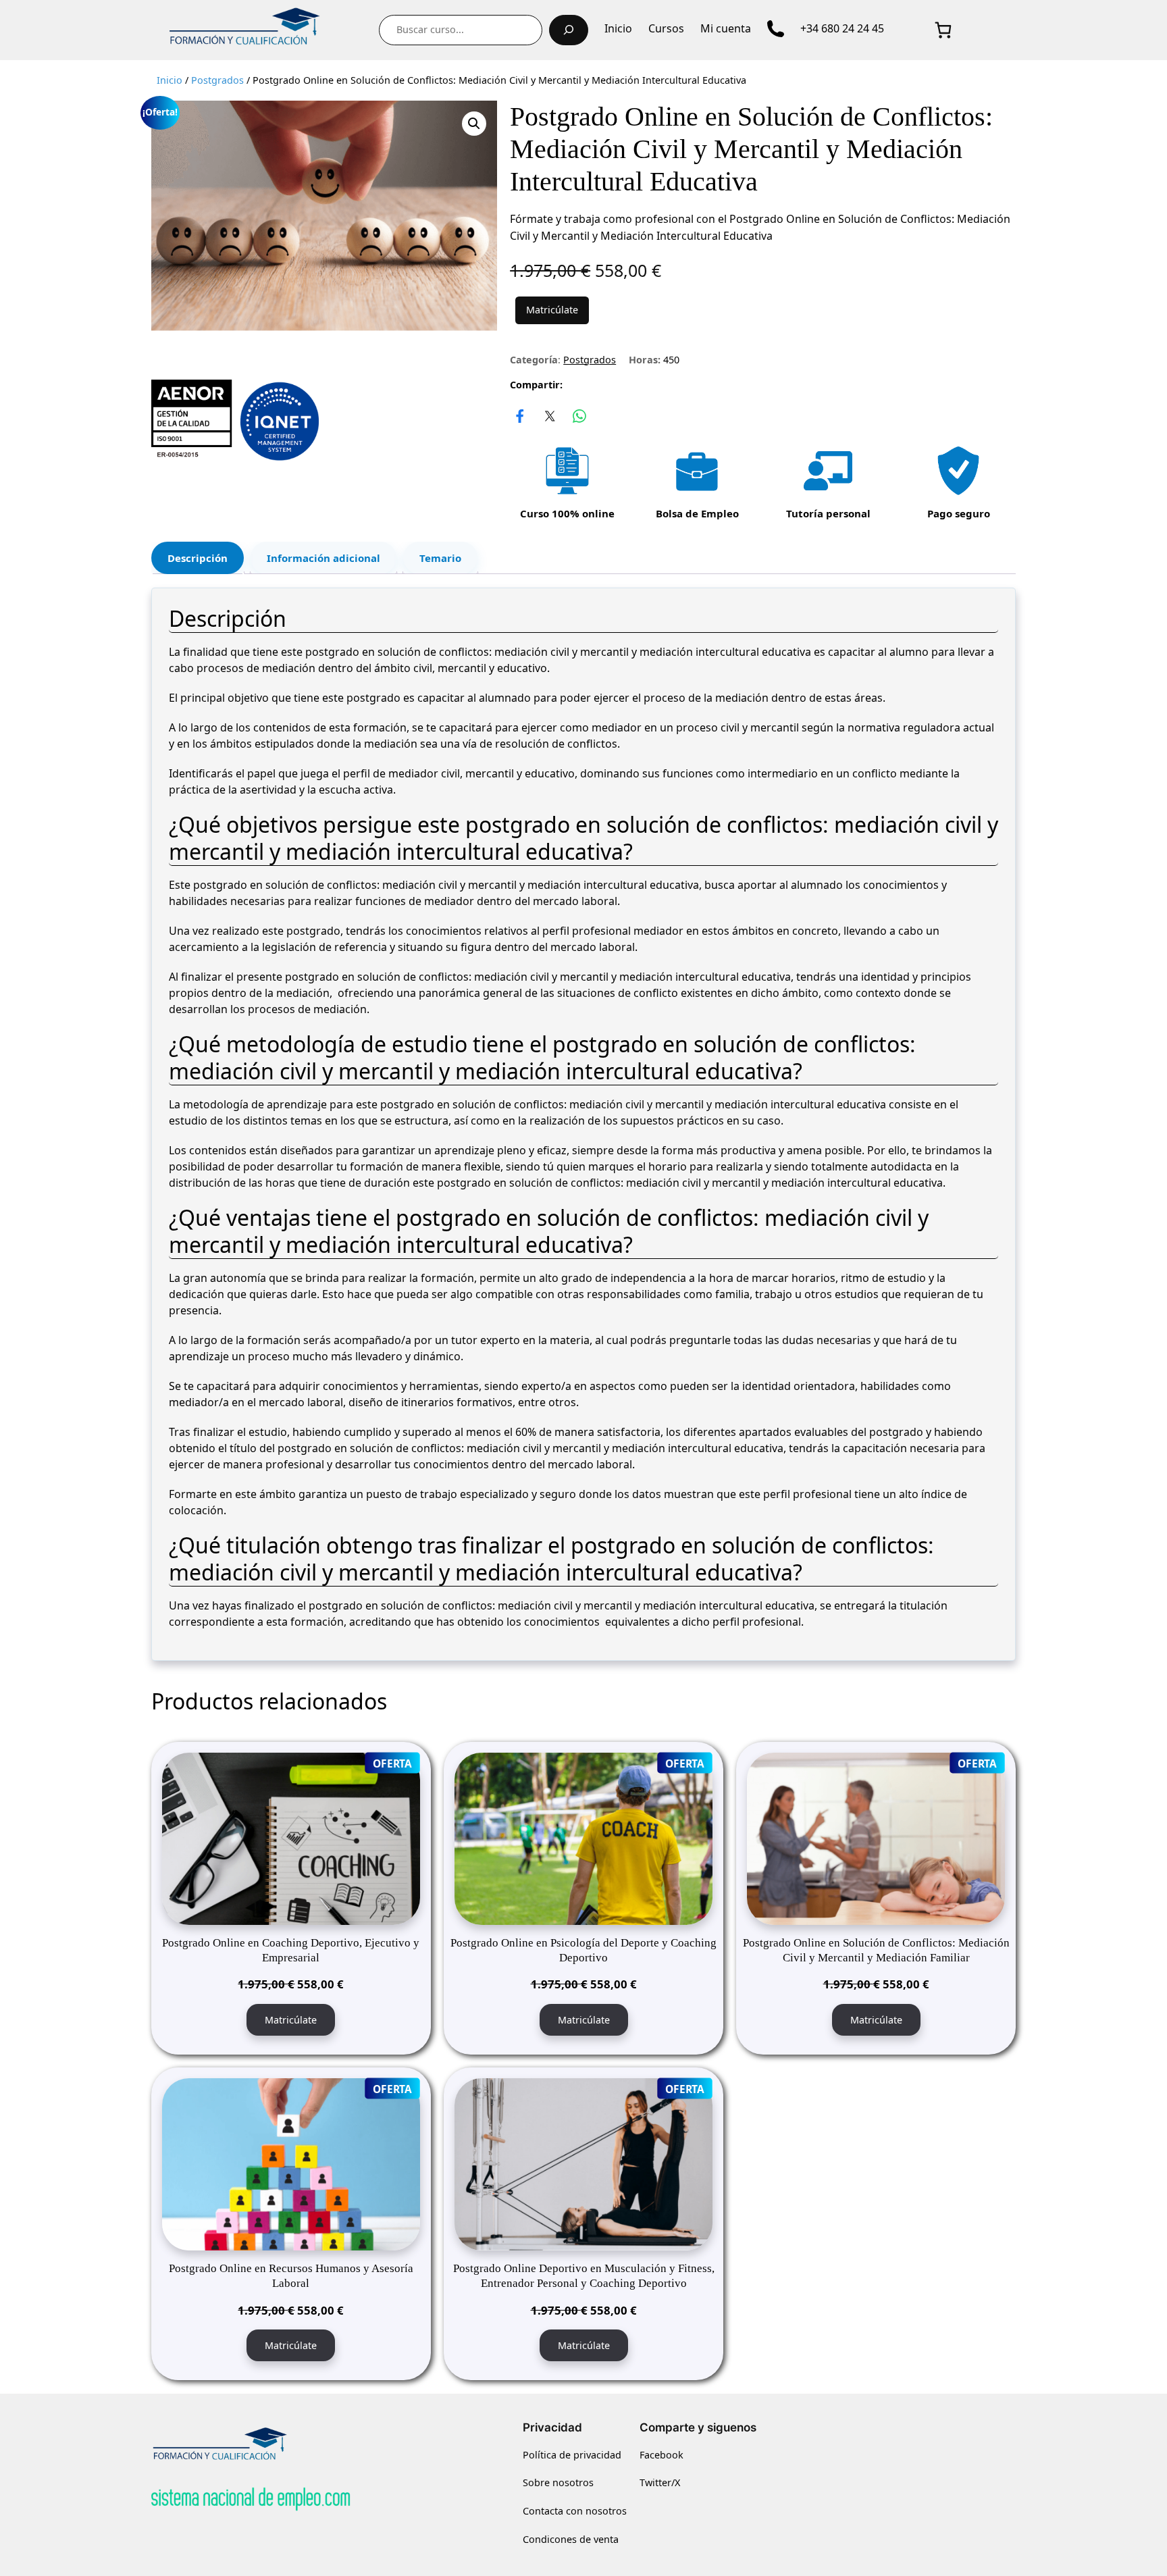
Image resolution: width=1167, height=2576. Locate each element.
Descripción (198, 558)
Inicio (170, 80)
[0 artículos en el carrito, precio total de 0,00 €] (943, 30)
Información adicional (323, 558)
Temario (440, 558)
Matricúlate (552, 310)
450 (671, 360)
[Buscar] (569, 30)
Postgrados (217, 80)
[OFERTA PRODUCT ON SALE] (291, 1838)
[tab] (198, 558)
